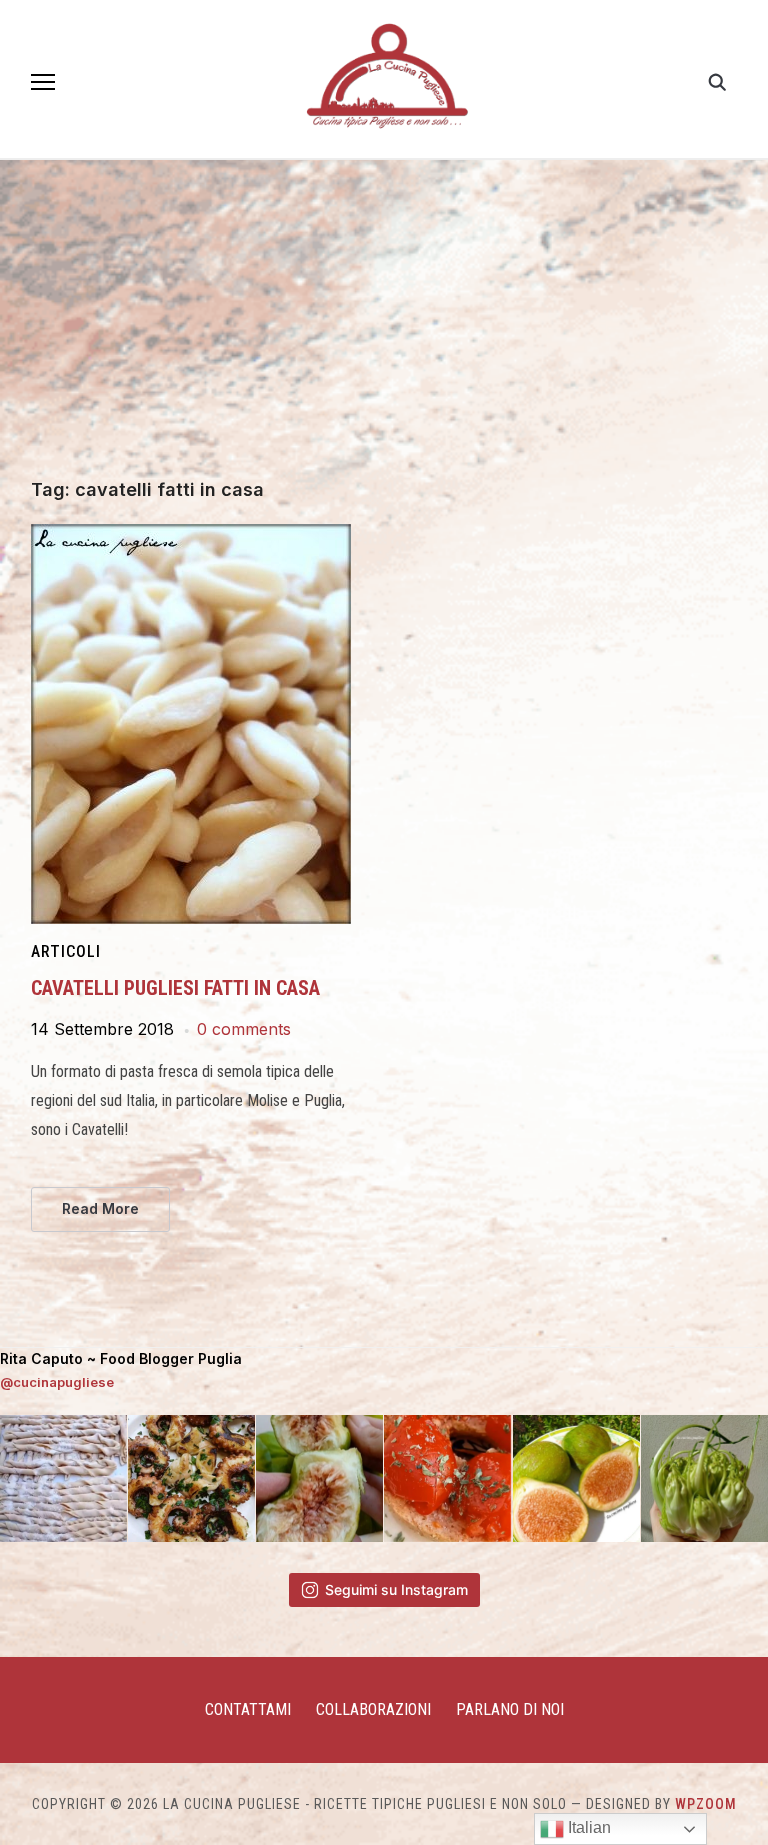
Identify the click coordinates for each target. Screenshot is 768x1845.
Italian (587, 1827)
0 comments (244, 1029)
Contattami (248, 1709)
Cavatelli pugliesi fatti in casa (175, 988)
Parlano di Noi (510, 1709)
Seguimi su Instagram (396, 1589)
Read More (100, 1208)
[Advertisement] (384, 330)
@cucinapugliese (57, 1382)
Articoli (66, 951)
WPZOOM (706, 1804)
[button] (43, 82)
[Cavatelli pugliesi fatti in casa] (191, 536)
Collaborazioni (373, 1709)
